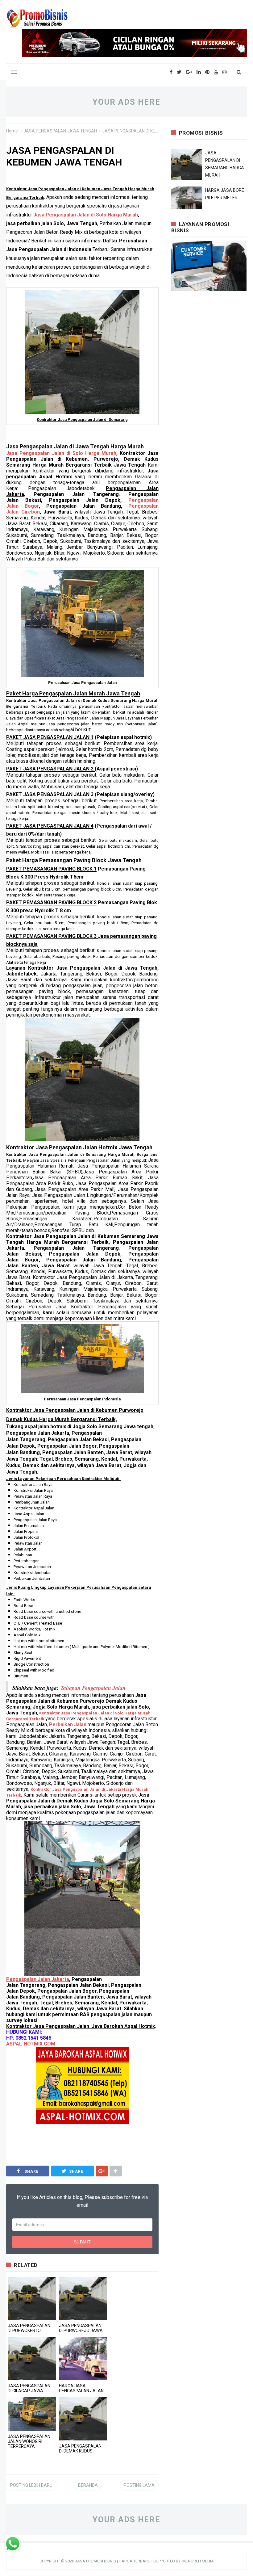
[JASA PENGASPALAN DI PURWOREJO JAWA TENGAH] (83, 2298)
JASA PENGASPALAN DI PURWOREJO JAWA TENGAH (81, 2331)
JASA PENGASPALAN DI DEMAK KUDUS (80, 2448)
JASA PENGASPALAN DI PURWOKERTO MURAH (29, 2331)
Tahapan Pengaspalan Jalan (93, 1688)
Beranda (88, 2485)
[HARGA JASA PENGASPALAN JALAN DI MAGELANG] (83, 2359)
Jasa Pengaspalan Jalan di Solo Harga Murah (86, 215)
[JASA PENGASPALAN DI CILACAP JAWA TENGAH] (32, 2359)
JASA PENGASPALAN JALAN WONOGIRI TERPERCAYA (29, 2441)
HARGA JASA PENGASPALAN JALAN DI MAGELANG (81, 2391)
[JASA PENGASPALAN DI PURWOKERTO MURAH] (32, 2298)
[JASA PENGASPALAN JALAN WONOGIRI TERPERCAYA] (32, 2414)
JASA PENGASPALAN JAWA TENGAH (60, 131)
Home (12, 131)
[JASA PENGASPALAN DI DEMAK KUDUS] (83, 2419)
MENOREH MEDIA (198, 2561)
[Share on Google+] (102, 2171)
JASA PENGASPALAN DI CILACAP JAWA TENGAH (29, 2391)
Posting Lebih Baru (31, 2485)
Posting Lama (139, 2485)
